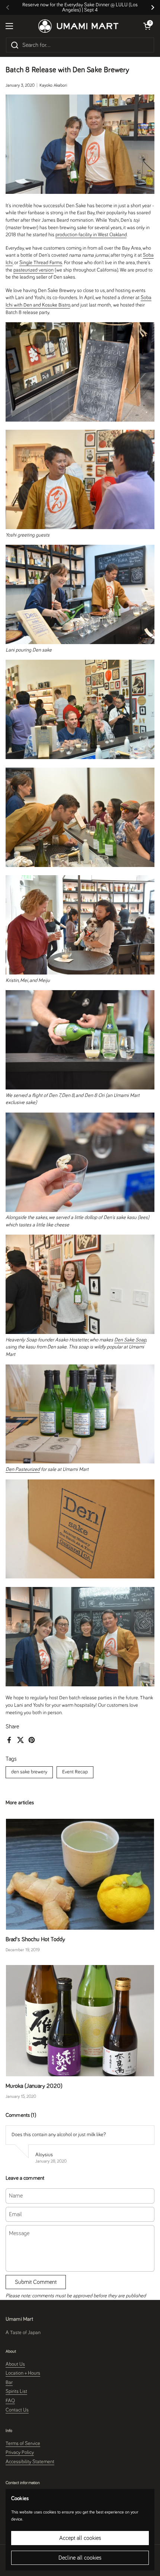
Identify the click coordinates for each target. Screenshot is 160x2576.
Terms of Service (23, 2444)
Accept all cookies (80, 2538)
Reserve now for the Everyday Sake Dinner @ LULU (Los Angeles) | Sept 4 (80, 7)
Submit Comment (36, 2282)
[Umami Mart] (78, 26)
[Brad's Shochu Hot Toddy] (80, 1874)
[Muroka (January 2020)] (80, 2021)
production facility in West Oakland (91, 235)
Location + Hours (23, 2373)
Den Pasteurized (23, 1469)
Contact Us (17, 2410)
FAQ (10, 2401)
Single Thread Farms (41, 263)
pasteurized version (33, 270)
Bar (9, 2383)
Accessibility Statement (30, 2462)
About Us (15, 2364)
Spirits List (16, 2391)
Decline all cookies (80, 2558)
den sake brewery (29, 1772)
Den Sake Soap (130, 1340)
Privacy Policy (20, 2452)
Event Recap (75, 1772)
